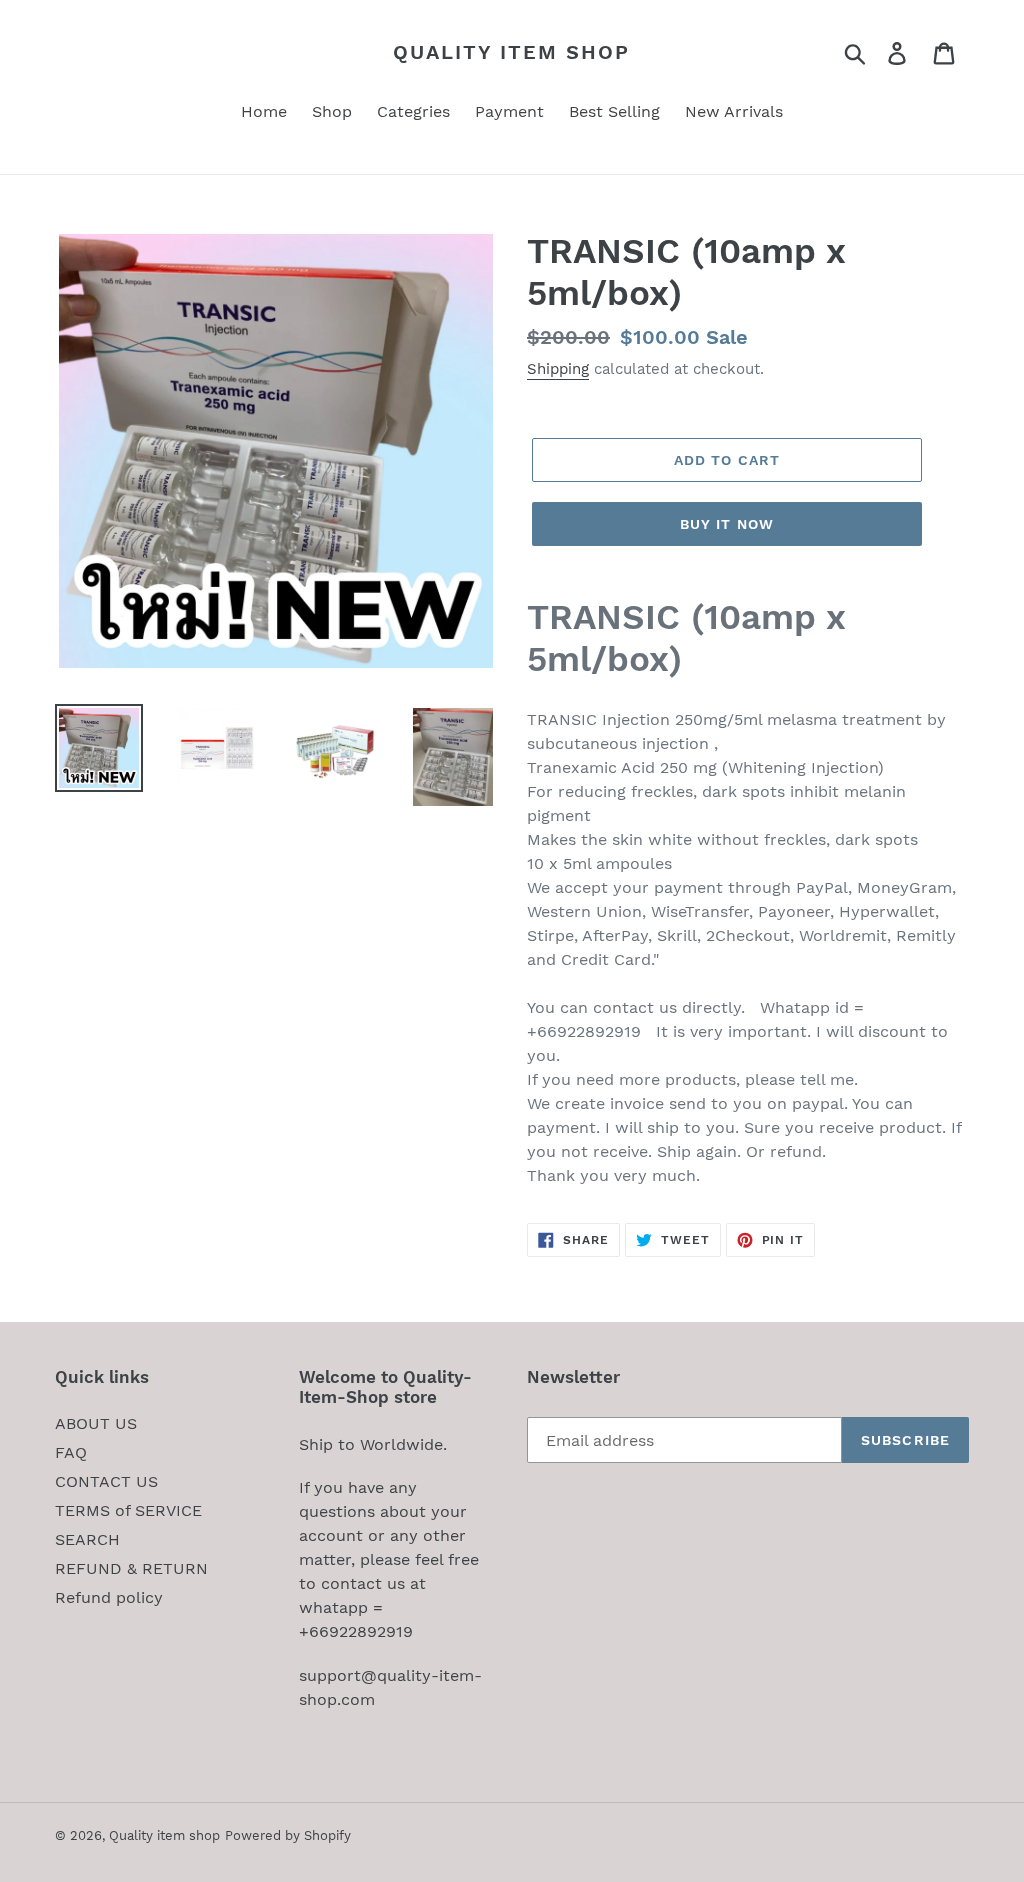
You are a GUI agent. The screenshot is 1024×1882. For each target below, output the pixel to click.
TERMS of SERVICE (128, 1510)
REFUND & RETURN (131, 1568)
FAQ (71, 1452)
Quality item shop (511, 52)
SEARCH (87, 1539)
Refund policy (109, 1597)
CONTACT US (106, 1481)
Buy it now (727, 524)
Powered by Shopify (288, 1835)
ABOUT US (96, 1423)
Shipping (558, 369)
